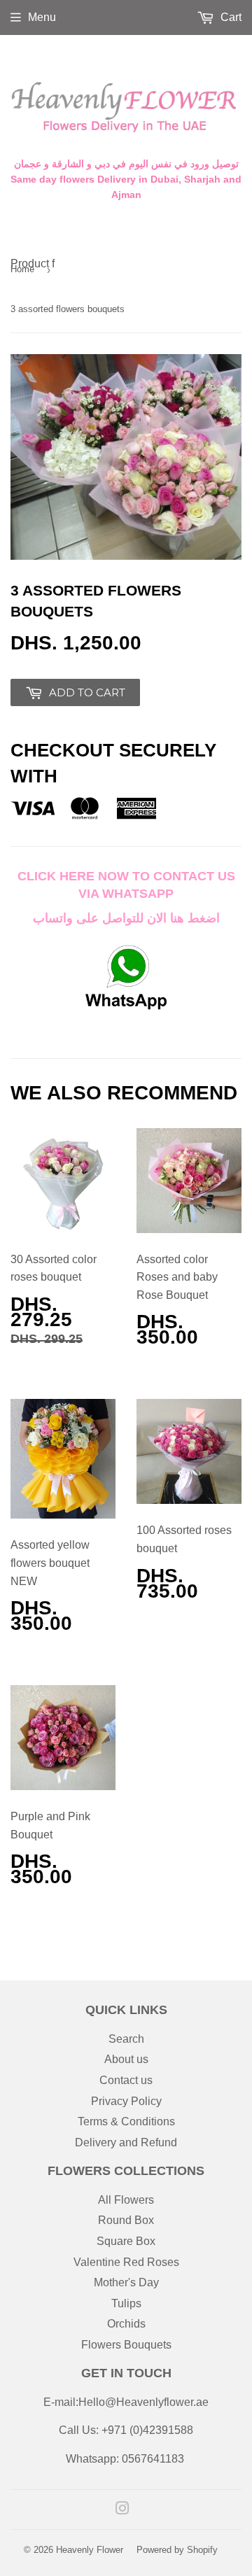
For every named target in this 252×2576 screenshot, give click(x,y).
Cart (230, 17)
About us (126, 2059)
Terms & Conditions (126, 2121)
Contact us (126, 2080)
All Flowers (126, 2200)
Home (22, 269)
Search (126, 2039)
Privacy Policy (126, 2101)
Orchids (126, 2324)
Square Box (126, 2241)
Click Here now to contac (112, 876)
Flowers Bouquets (126, 2345)
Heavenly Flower (90, 2550)
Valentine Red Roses (126, 2262)
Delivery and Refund (126, 2142)
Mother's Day (126, 2282)
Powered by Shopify (177, 2550)
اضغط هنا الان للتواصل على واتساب (126, 918)
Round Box (126, 2220)
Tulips (126, 2303)
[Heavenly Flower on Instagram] (122, 2510)
